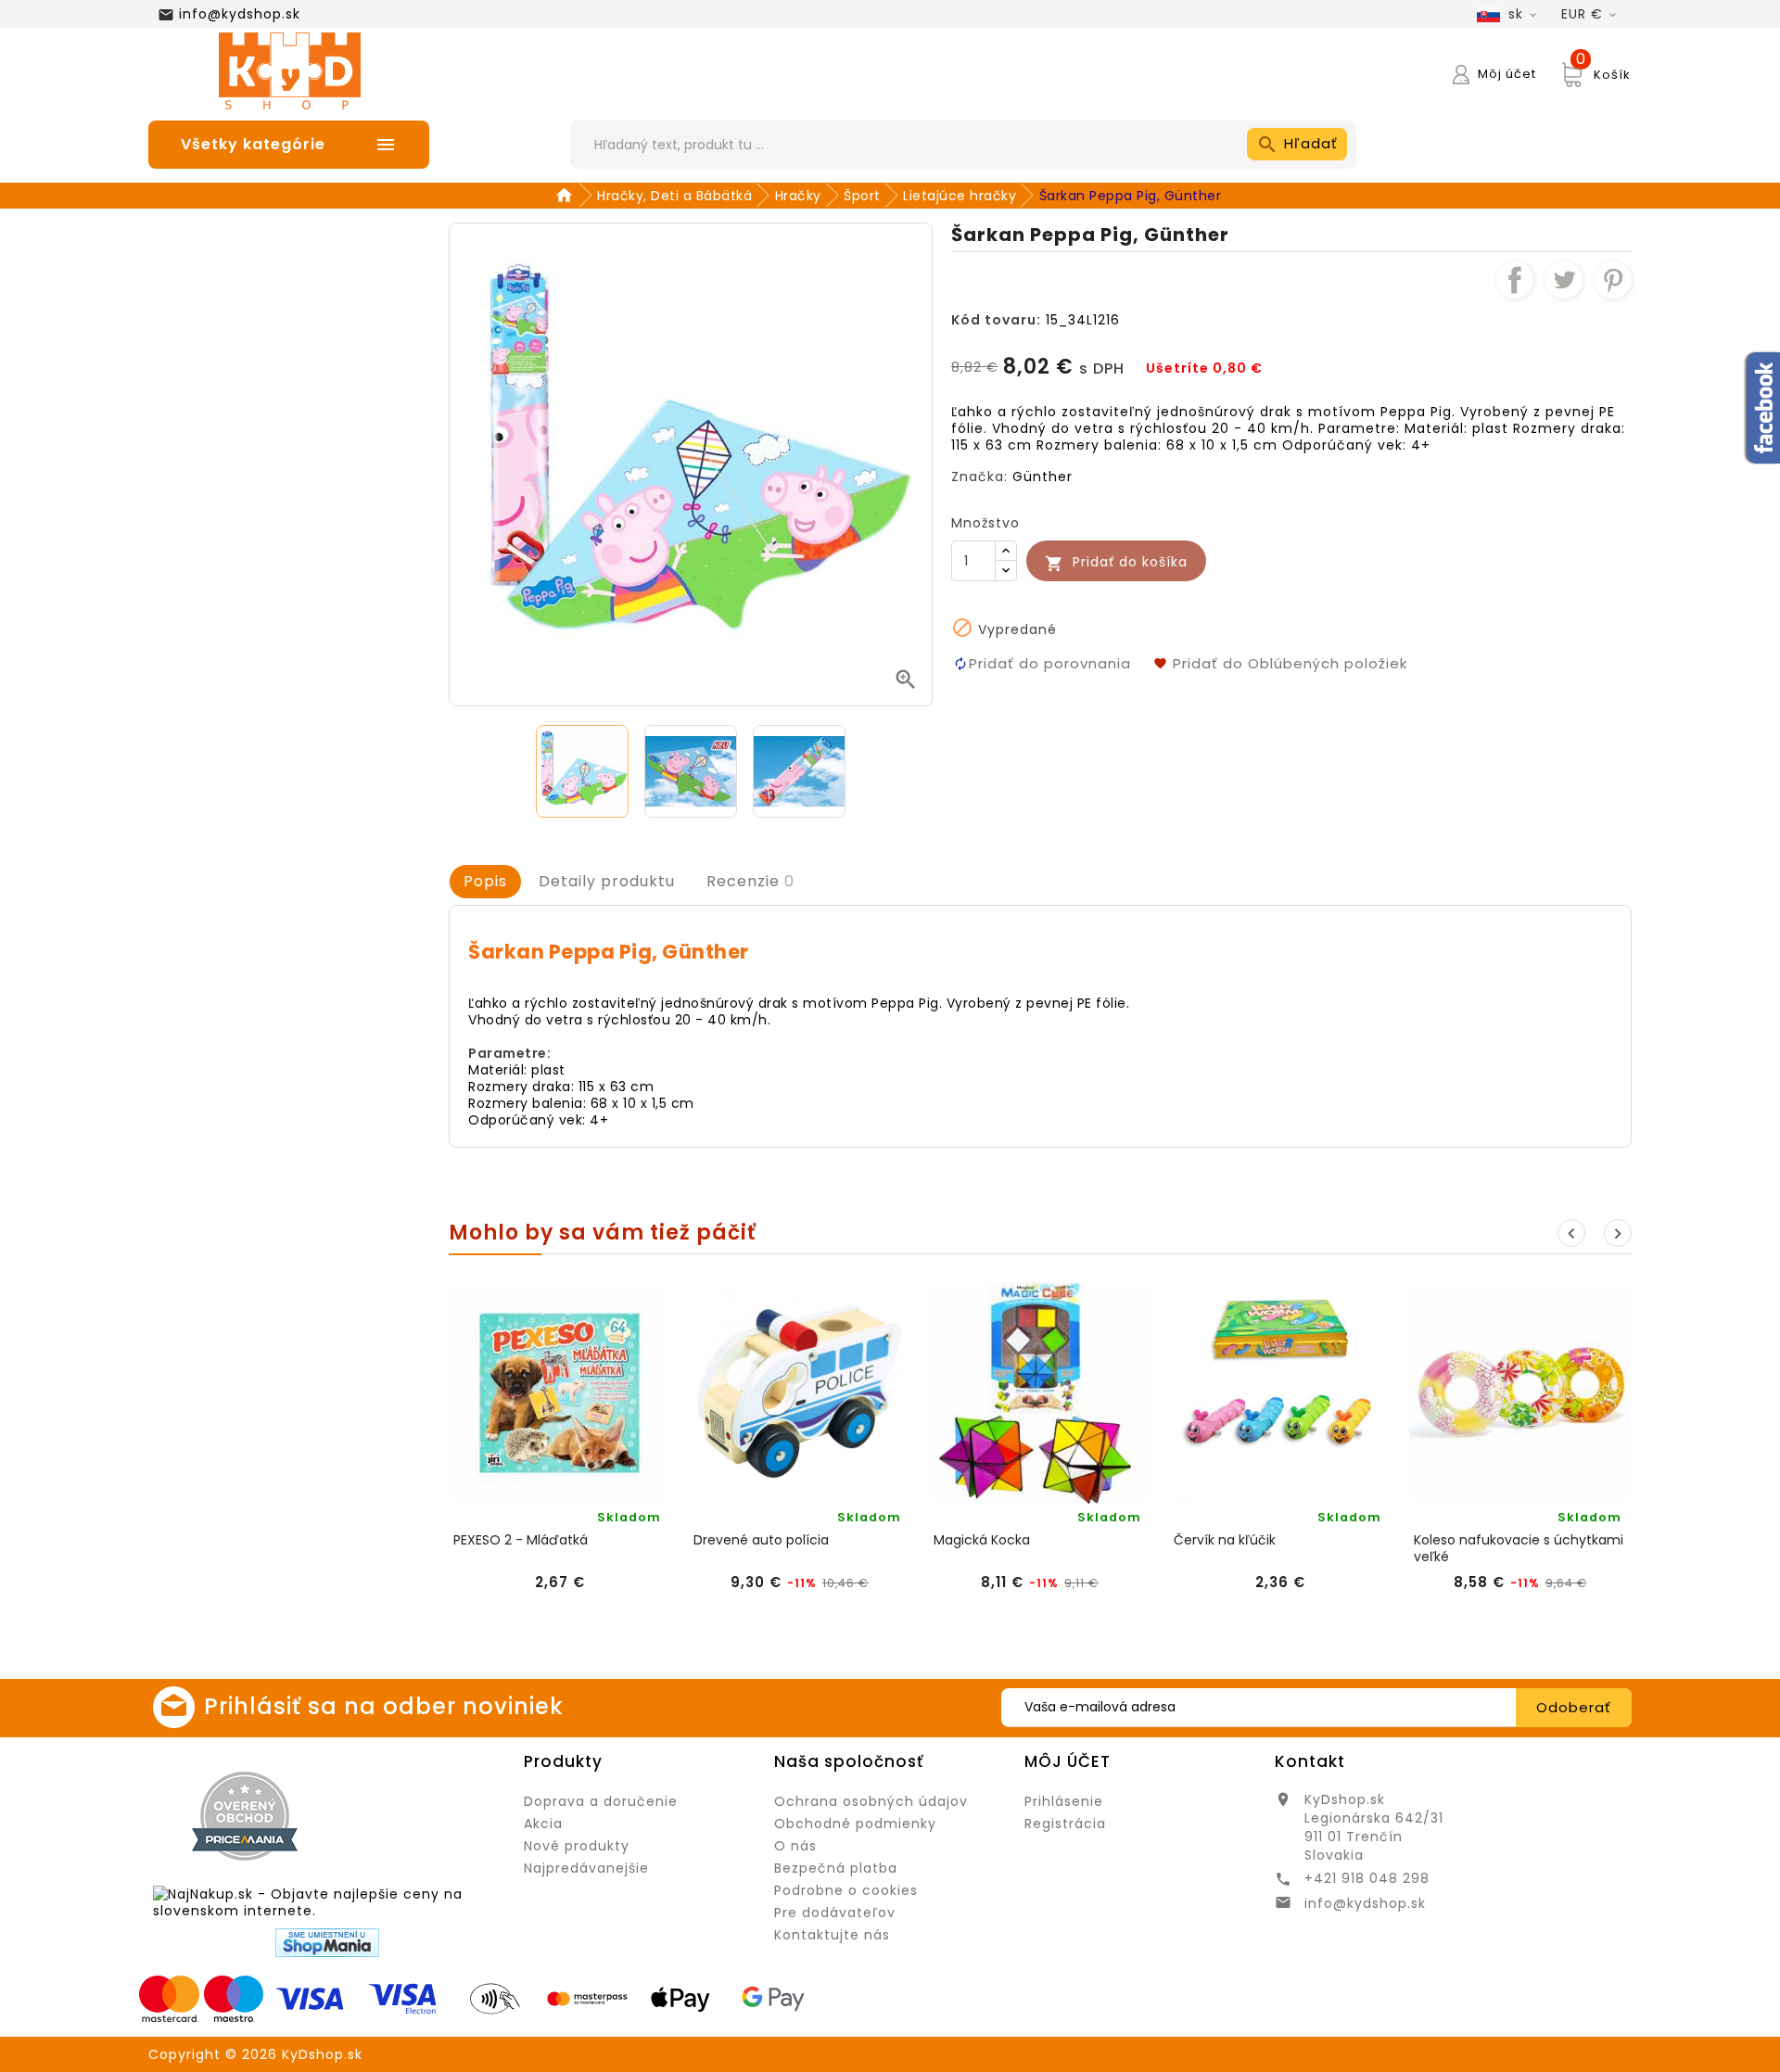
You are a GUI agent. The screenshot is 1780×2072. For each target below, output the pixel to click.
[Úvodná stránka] (567, 196)
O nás (795, 1846)
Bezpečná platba (836, 1868)
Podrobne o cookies (846, 1890)
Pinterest (1613, 280)
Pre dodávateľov (835, 1913)
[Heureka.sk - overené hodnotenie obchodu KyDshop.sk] (423, 1815)
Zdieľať (1515, 280)
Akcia (543, 1824)
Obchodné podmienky (855, 1824)
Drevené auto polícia (761, 1540)
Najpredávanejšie (586, 1868)
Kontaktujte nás (832, 1935)
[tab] (485, 882)
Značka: (979, 477)
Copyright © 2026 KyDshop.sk (255, 2054)
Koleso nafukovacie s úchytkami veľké (1519, 1548)
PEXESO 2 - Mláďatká (521, 1540)
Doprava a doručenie (601, 1801)
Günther (1043, 477)
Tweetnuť (1564, 280)
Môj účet (1068, 1761)
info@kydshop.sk (240, 14)
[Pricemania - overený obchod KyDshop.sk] (245, 1816)
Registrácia (1065, 1824)
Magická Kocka (982, 1540)
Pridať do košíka (1116, 562)
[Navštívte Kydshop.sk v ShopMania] (327, 1943)
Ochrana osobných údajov (871, 1801)
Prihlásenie (1064, 1801)
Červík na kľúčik (1225, 1540)
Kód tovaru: (996, 320)
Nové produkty (577, 1846)
